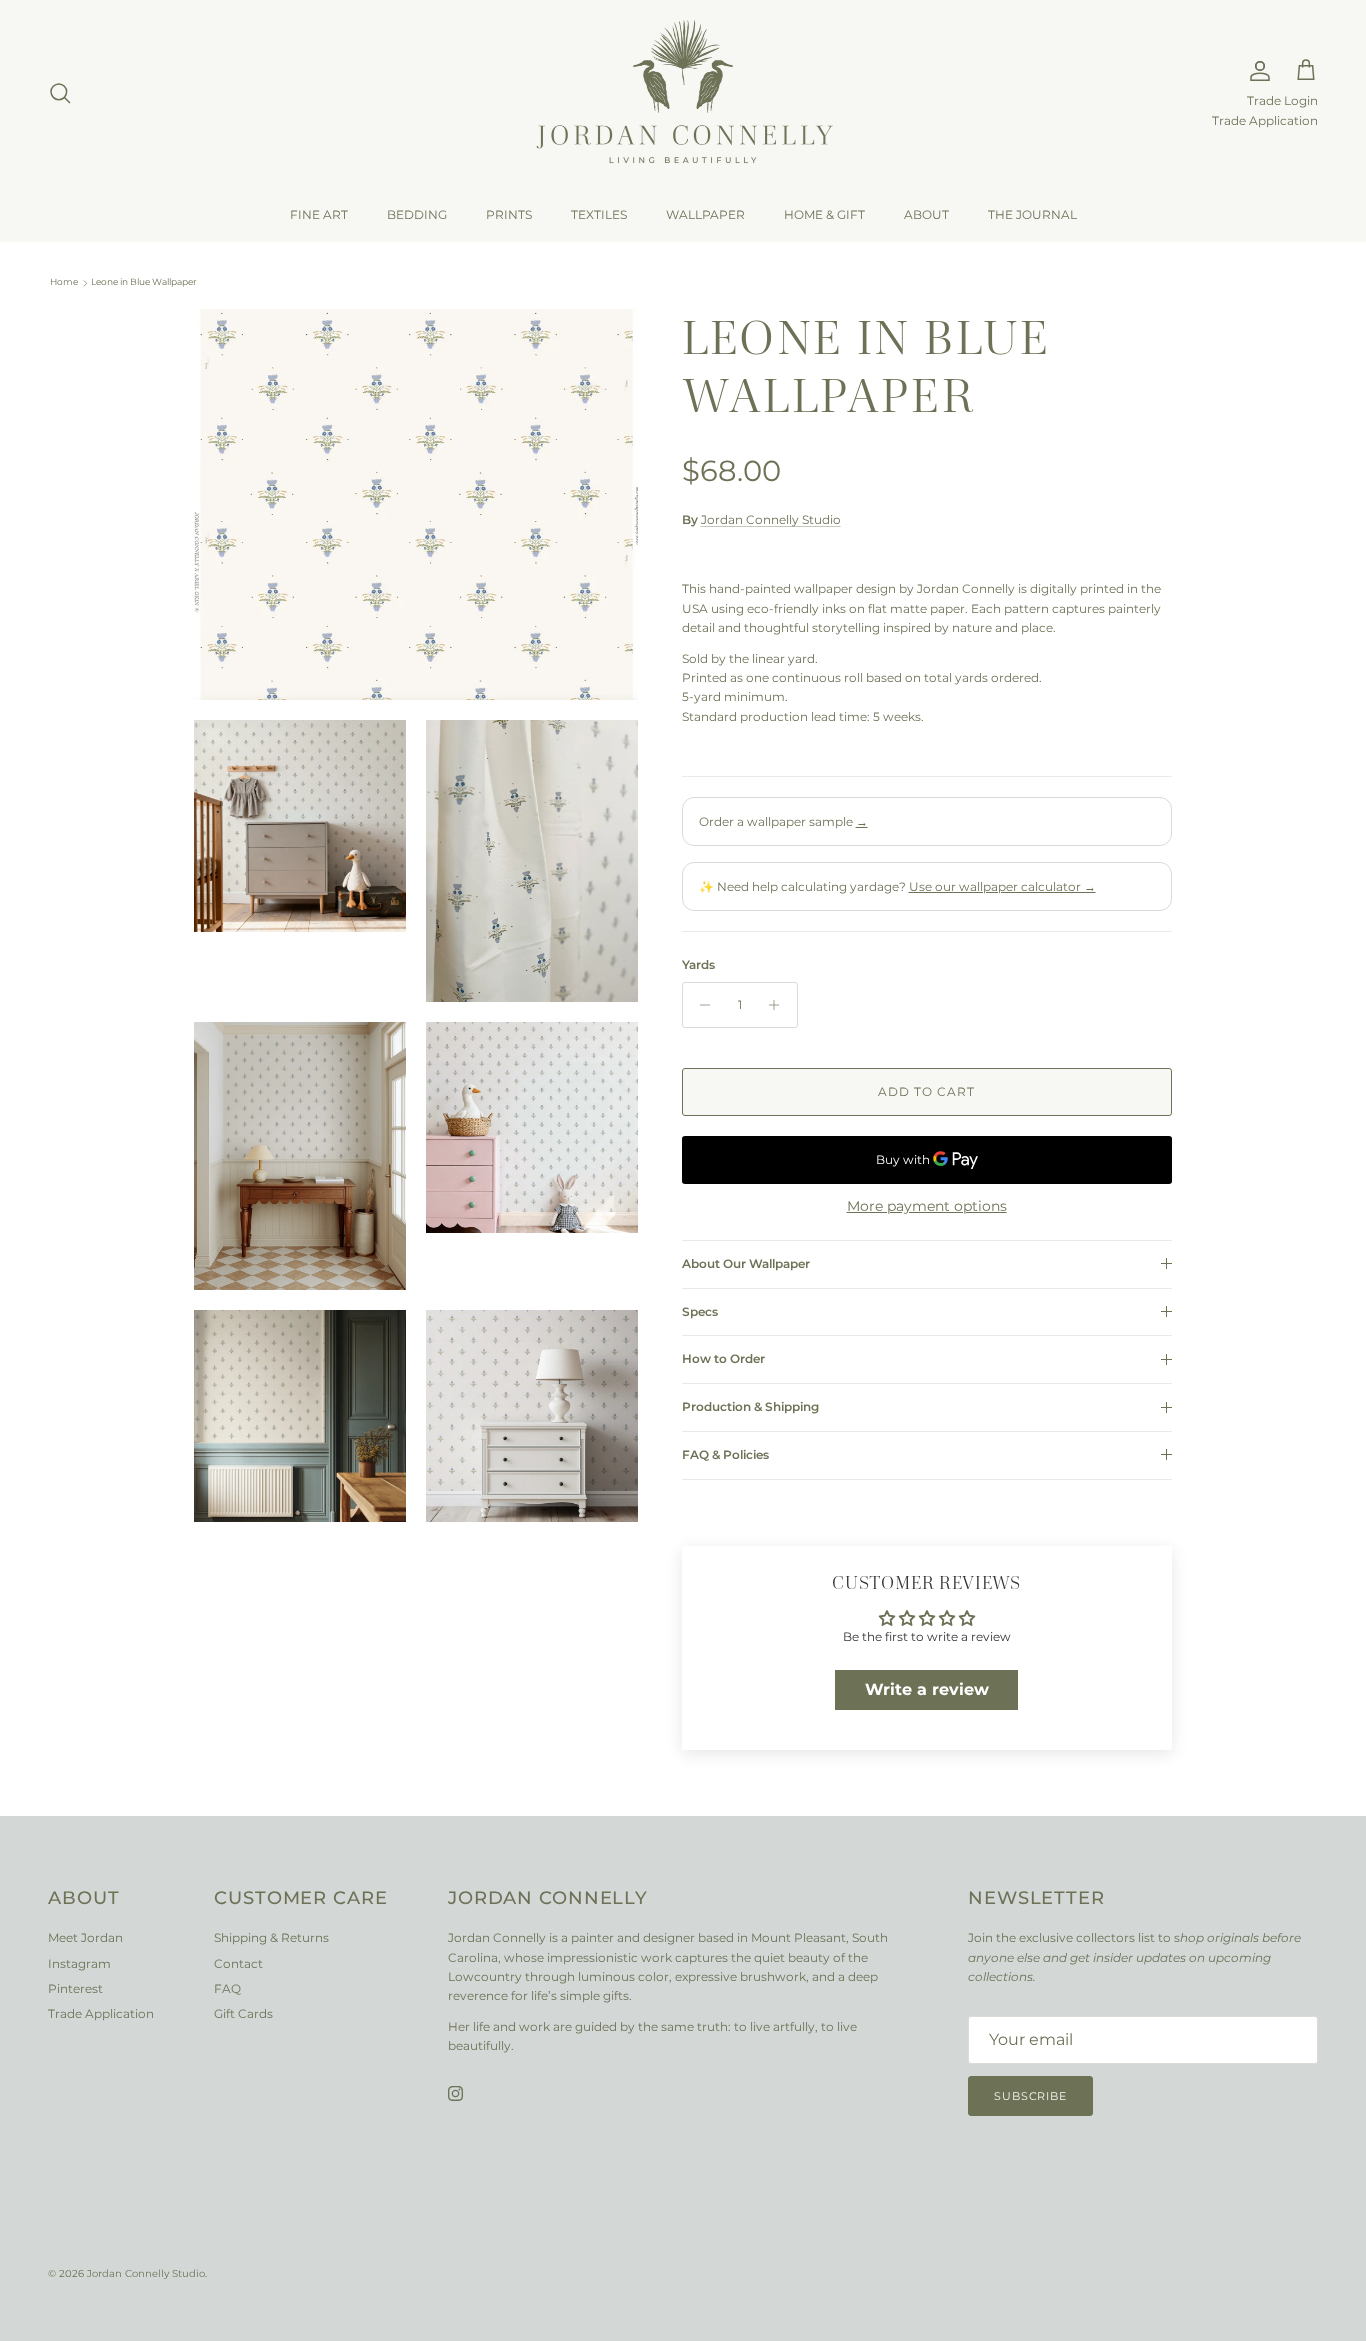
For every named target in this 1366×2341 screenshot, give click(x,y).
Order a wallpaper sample (783, 821)
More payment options (927, 1206)
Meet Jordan (85, 1937)
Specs (700, 1311)
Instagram (79, 1963)
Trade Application (1265, 121)
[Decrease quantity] (700, 1005)
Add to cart (926, 1091)
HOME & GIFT (824, 214)
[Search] (60, 93)
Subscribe (1030, 2096)
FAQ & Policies (725, 1454)
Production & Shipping (750, 1406)
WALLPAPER (705, 214)
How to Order (723, 1358)
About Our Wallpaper (746, 1263)
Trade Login (1282, 101)
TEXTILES (599, 214)
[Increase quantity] (779, 1005)
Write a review (927, 1689)
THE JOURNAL (1032, 214)
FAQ (227, 1988)
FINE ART (319, 214)
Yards (698, 964)
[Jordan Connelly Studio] (683, 93)
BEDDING (417, 214)
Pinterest (75, 1988)
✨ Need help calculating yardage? (897, 886)
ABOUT (926, 214)
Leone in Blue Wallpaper (144, 282)
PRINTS (509, 214)
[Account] (1256, 71)
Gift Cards (243, 2013)
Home (64, 282)
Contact (238, 1963)
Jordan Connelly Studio (771, 519)
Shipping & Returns (271, 1937)
